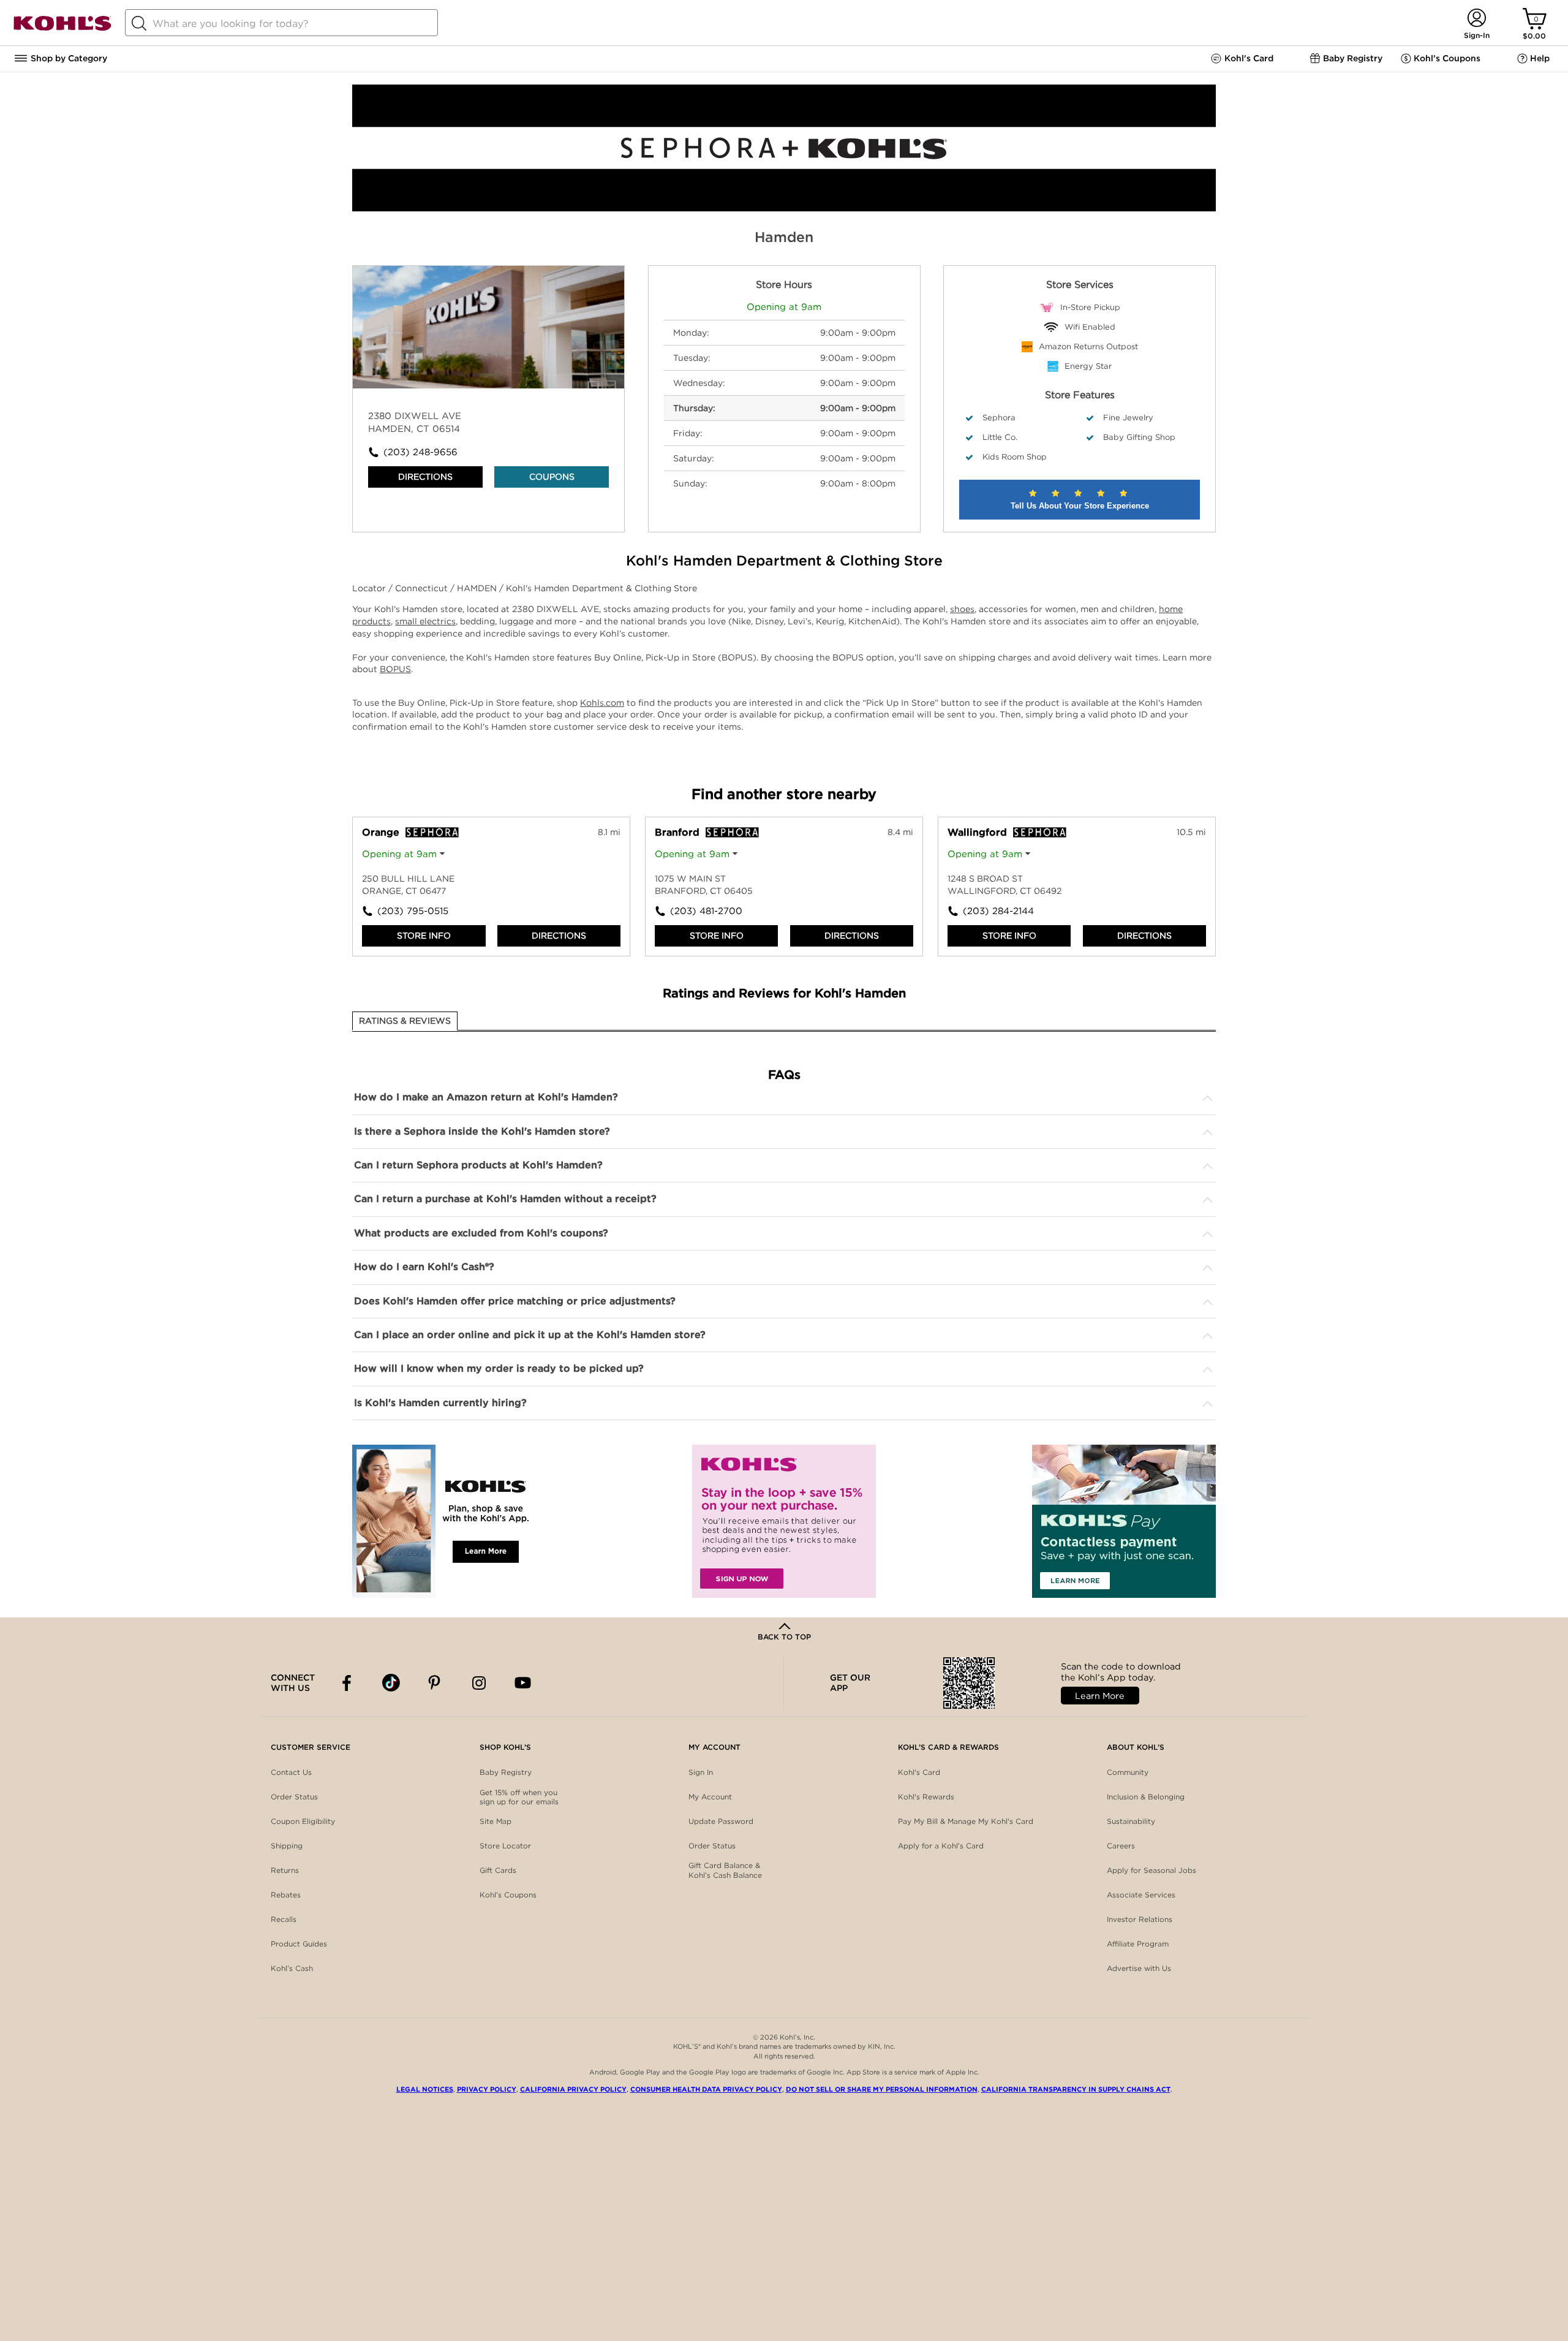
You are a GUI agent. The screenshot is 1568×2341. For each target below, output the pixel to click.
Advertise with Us (1139, 1968)
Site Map (496, 1821)
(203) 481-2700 (706, 911)
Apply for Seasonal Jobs (1151, 1870)
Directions (425, 477)
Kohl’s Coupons (508, 1895)
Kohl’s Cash (292, 1968)
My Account (710, 1797)
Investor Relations (1140, 1919)
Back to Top (784, 1637)
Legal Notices (425, 2089)
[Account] (1476, 19)
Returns (285, 1870)
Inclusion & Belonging (1146, 1797)
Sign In (701, 1772)
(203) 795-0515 (413, 911)
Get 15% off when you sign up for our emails (519, 1797)
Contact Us (291, 1772)
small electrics (425, 621)
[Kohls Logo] (62, 28)
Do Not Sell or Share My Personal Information (882, 2089)
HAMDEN (478, 588)
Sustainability (1131, 1821)
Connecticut (423, 588)
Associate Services (1141, 1895)
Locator (370, 588)
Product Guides (299, 1944)
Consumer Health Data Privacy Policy (706, 2089)
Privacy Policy (487, 2089)
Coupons (552, 477)
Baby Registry (506, 1772)
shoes (962, 609)
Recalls (284, 1919)
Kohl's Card (919, 1772)
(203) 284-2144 (998, 911)
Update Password (721, 1821)
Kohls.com (602, 703)
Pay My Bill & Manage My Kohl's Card (966, 1821)
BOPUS (395, 669)
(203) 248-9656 (420, 452)
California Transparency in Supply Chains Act (1076, 2089)
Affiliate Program (1138, 1944)
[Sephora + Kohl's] (784, 208)
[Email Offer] (784, 1521)
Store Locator (505, 1846)
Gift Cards (498, 1870)
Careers (1121, 1846)
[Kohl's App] (444, 1521)
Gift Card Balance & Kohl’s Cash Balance (725, 1870)
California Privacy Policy (573, 2089)
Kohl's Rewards (926, 1797)
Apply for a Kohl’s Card (941, 1846)
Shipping (287, 1846)
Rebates (286, 1895)
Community (1128, 1772)
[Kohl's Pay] (1124, 1521)
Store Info (424, 936)
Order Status (294, 1797)
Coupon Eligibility (303, 1821)
